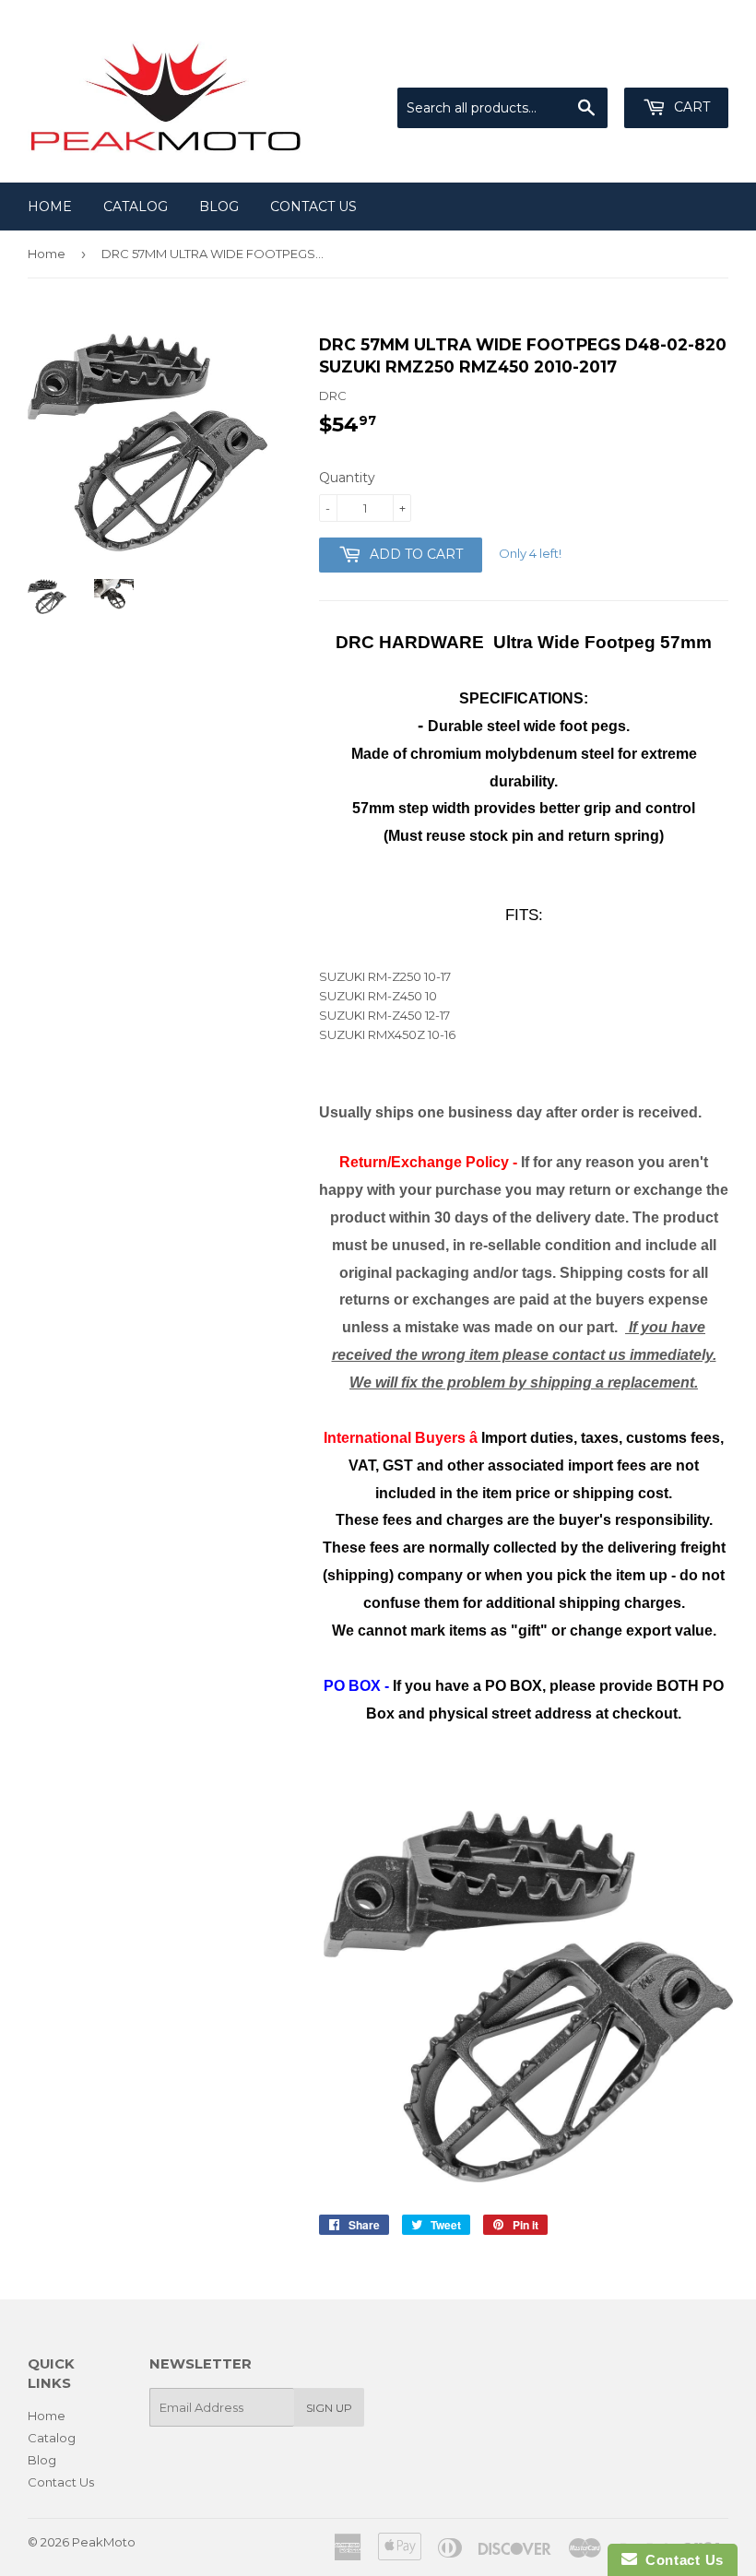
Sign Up (329, 2408)
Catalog (136, 207)
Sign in (576, 65)
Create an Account (675, 65)
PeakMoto (104, 2542)
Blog (219, 207)
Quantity (347, 478)
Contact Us (313, 207)
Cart (690, 107)
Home (50, 207)
